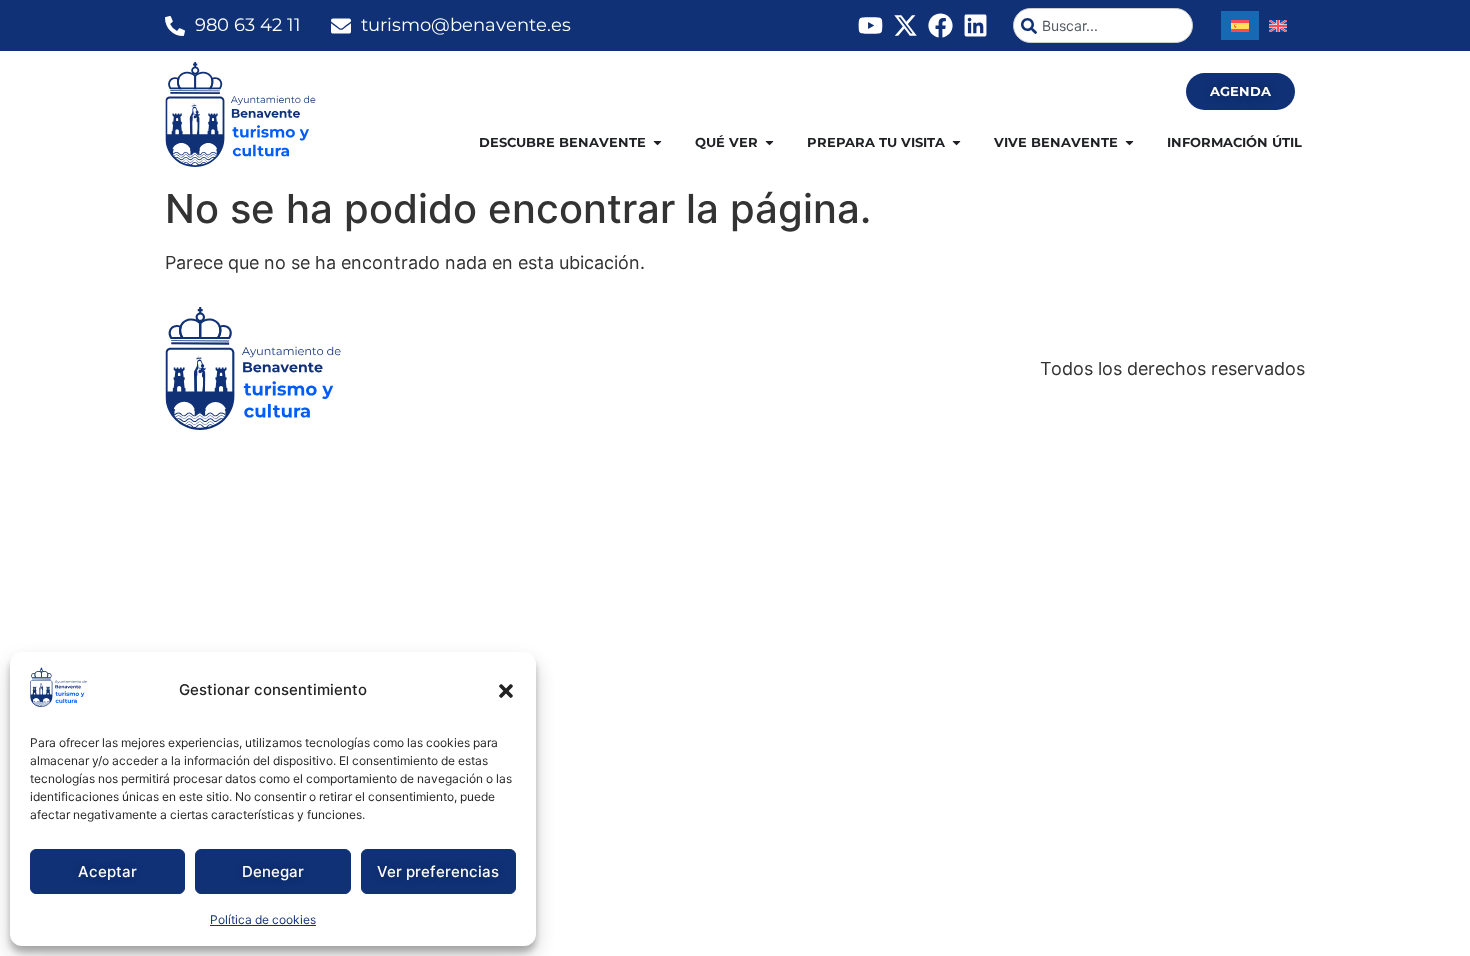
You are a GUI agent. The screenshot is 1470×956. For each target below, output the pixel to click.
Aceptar (107, 871)
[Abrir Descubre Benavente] (657, 143)
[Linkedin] (975, 25)
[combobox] (1103, 25)
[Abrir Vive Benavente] (1129, 143)
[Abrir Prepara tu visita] (956, 143)
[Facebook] (940, 25)
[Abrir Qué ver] (769, 143)
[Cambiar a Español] (1240, 25)
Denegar (273, 871)
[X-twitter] (905, 25)
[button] (506, 691)
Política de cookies (263, 919)
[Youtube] (870, 25)
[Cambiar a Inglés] (1278, 25)
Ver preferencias (438, 871)
